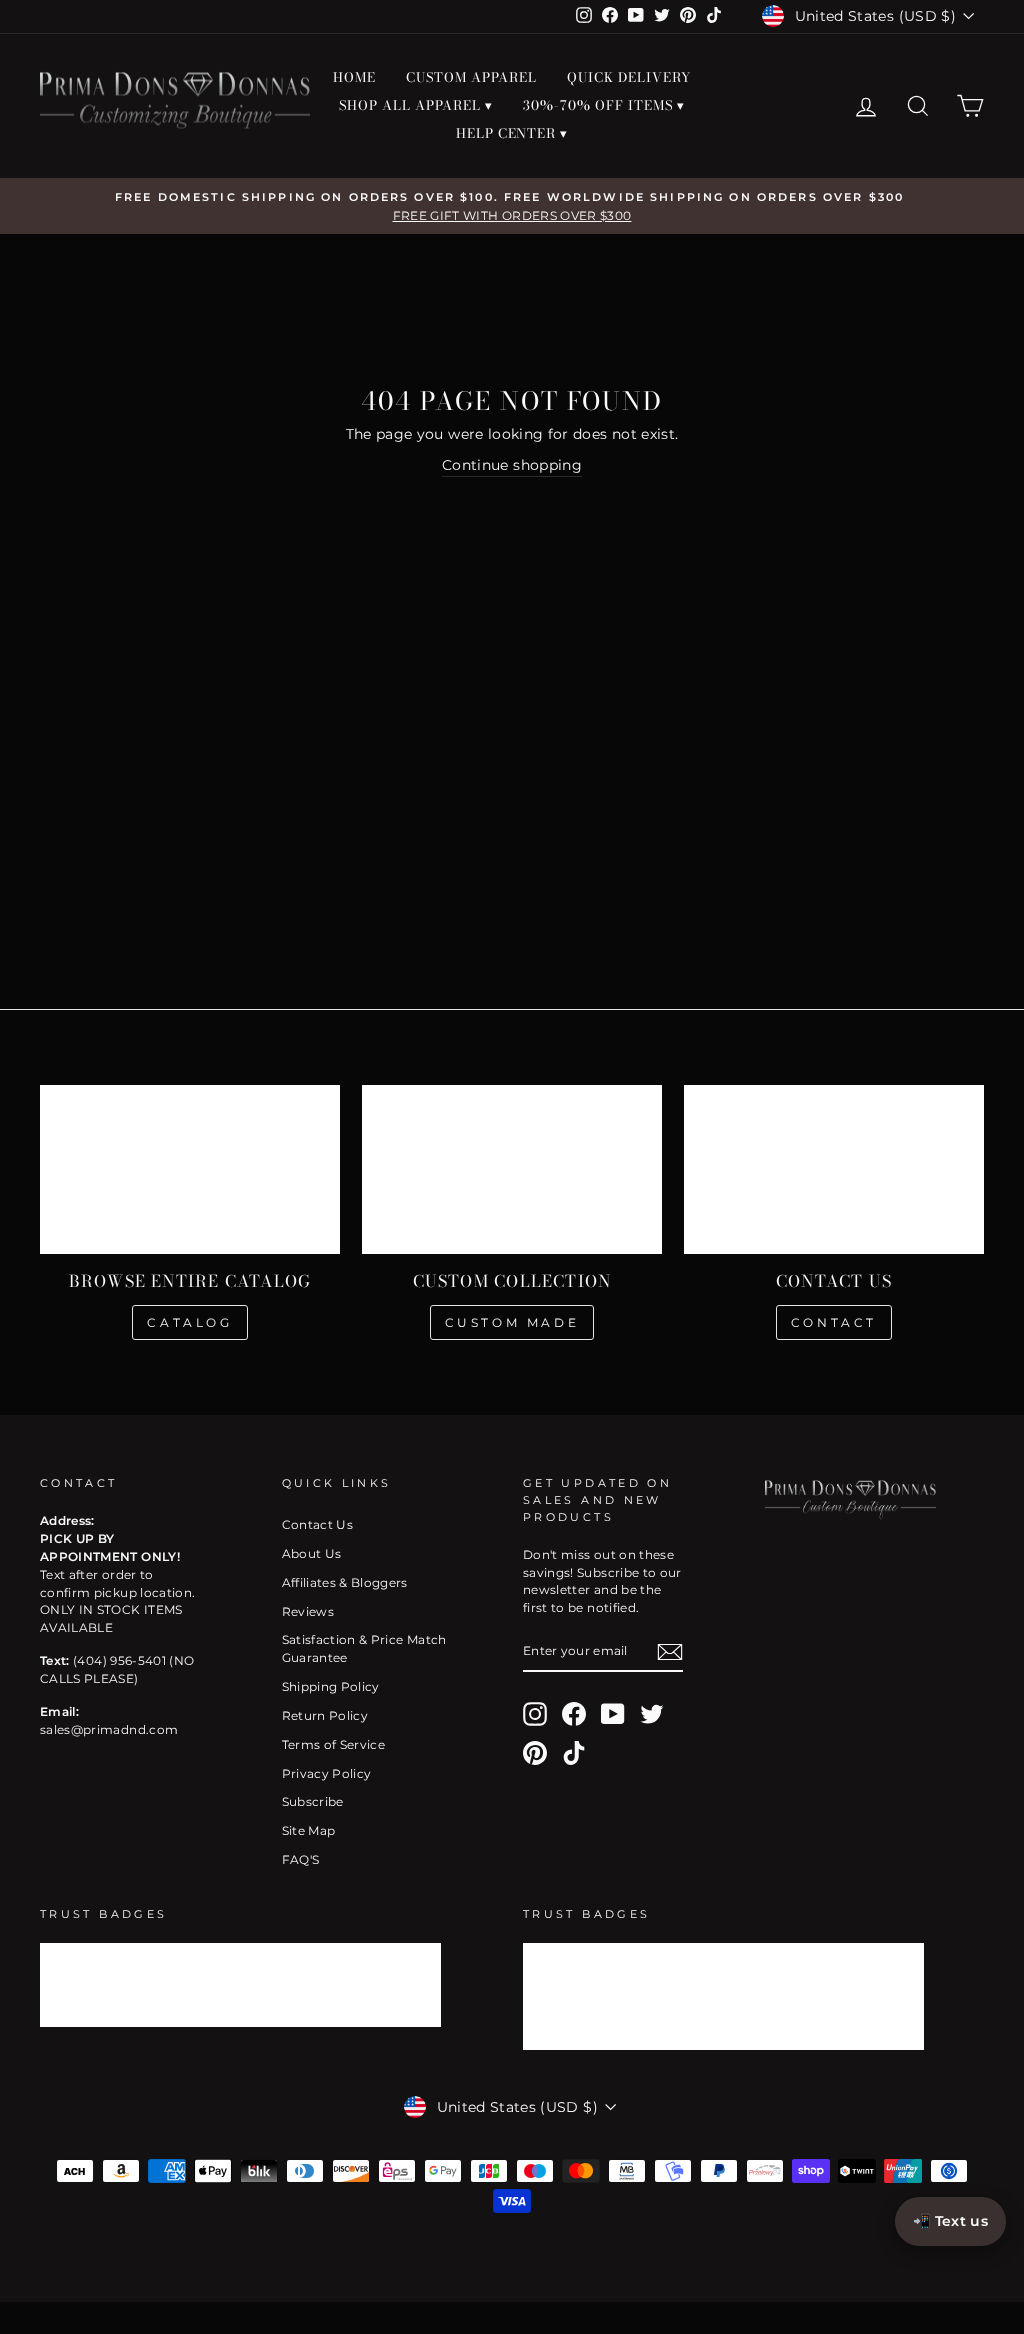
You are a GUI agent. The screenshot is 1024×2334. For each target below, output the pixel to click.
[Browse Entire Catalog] (190, 1169)
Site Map (309, 1830)
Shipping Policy (331, 1686)
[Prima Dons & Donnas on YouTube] (613, 1714)
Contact (834, 1322)
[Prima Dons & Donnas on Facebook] (574, 1714)
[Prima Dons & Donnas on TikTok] (574, 1753)
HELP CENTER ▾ (512, 133)
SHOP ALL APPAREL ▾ (416, 105)
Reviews (308, 1611)
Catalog (189, 1322)
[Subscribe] (670, 1652)
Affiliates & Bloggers (345, 1582)
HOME (354, 77)
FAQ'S (301, 1859)
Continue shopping (512, 465)
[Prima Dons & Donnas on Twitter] (652, 1714)
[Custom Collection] (512, 1169)
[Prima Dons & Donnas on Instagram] (535, 1714)
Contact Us (318, 1524)
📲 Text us (950, 2221)
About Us (312, 1553)
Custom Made (512, 1322)
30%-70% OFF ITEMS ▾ (604, 105)
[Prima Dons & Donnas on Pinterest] (535, 1753)
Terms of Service (334, 1744)
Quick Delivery (629, 77)
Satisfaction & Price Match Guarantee (364, 1648)
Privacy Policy (327, 1773)
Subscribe (313, 1801)
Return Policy (325, 1715)
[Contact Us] (834, 1169)
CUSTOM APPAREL (471, 77)
